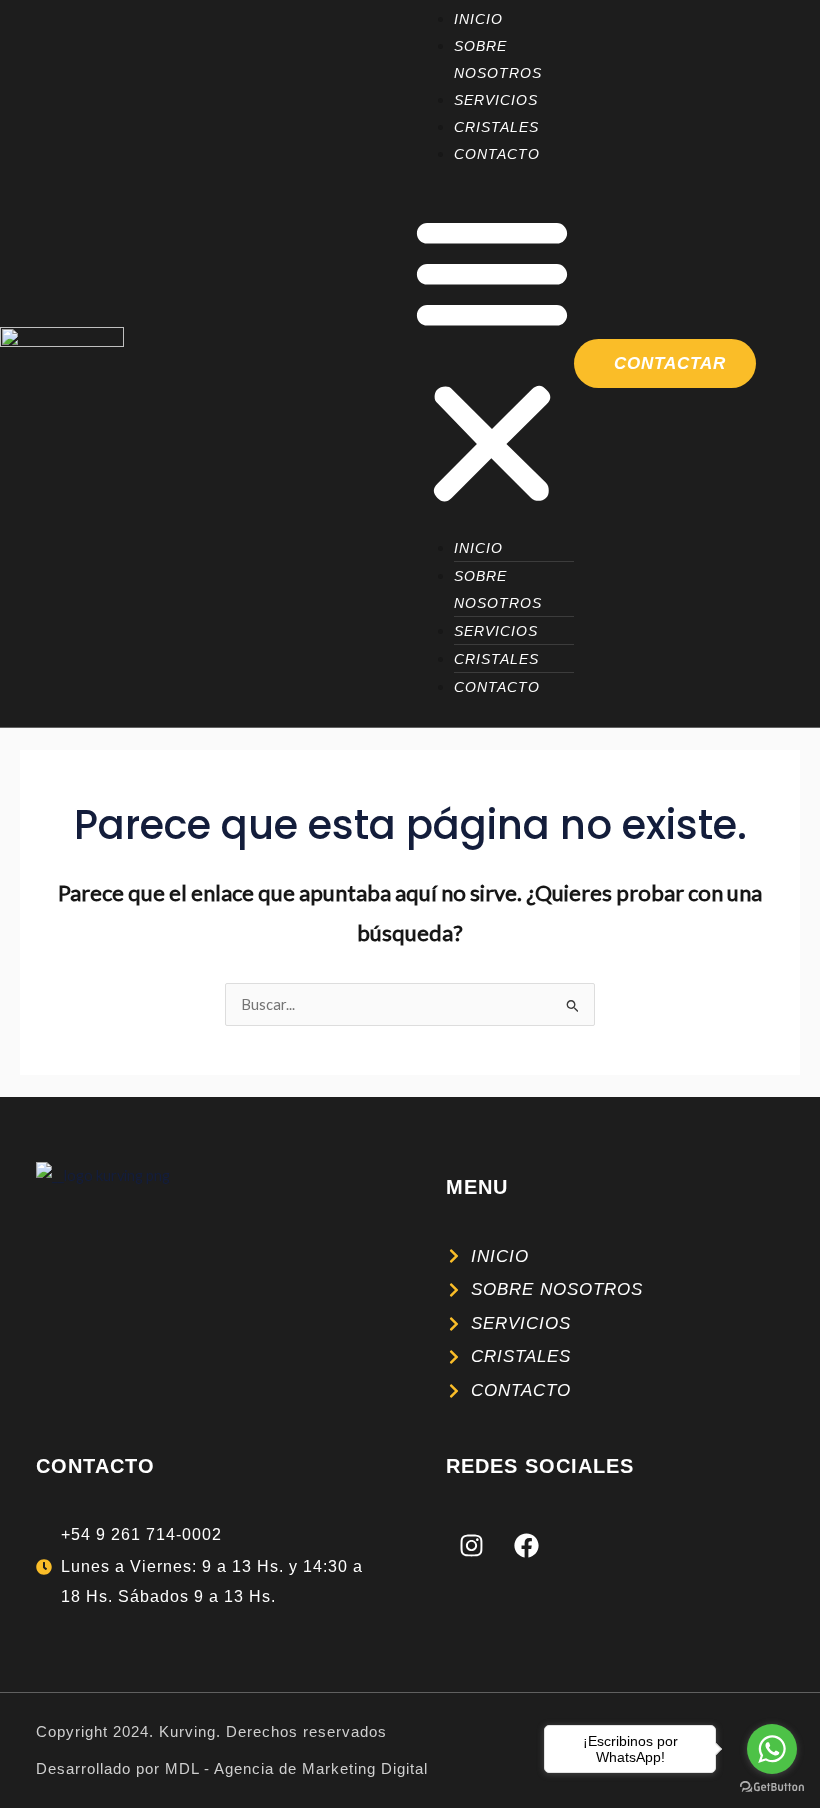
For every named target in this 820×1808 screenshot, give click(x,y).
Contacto (497, 154)
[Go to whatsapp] (772, 1749)
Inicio (478, 19)
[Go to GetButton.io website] (772, 1787)
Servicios (496, 100)
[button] (492, 361)
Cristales (496, 127)
